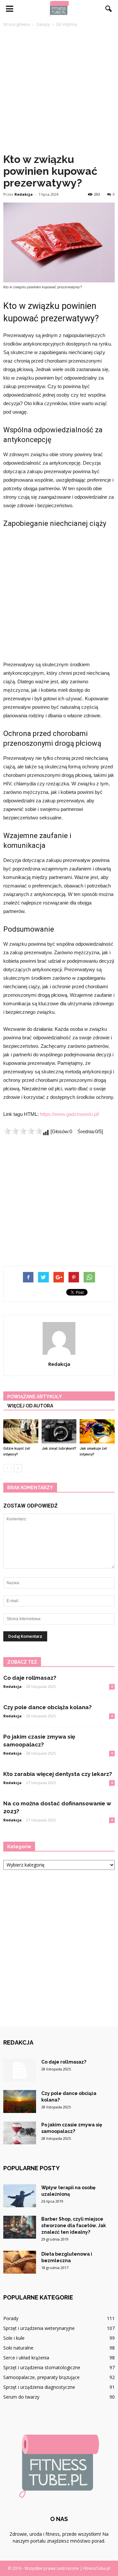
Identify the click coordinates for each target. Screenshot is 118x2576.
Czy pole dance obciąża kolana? (48, 1707)
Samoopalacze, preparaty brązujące (41, 2377)
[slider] (23, 1131)
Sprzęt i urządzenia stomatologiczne (42, 2367)
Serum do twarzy (21, 2397)
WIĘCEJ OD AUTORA (30, 1406)
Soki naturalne (18, 2348)
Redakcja (24, 194)
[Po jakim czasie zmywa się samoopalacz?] (20, 2133)
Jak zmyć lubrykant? (59, 1449)
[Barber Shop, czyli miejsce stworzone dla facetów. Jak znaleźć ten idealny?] (20, 2227)
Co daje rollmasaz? (30, 1678)
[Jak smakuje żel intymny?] (97, 1431)
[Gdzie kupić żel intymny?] (21, 1431)
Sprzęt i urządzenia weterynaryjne (39, 2328)
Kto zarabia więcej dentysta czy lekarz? (58, 1774)
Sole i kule (14, 2338)
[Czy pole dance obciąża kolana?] (20, 2102)
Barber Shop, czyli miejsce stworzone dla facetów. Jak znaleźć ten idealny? (74, 2226)
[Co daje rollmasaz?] (20, 2070)
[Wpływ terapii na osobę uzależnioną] (20, 2196)
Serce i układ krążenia (26, 2358)
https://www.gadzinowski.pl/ (69, 1114)
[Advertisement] (59, 90)
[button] (109, 9)
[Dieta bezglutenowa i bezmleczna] (20, 2262)
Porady (11, 2318)
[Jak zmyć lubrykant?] (59, 1431)
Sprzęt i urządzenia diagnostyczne (39, 2387)
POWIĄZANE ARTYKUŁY (35, 1397)
